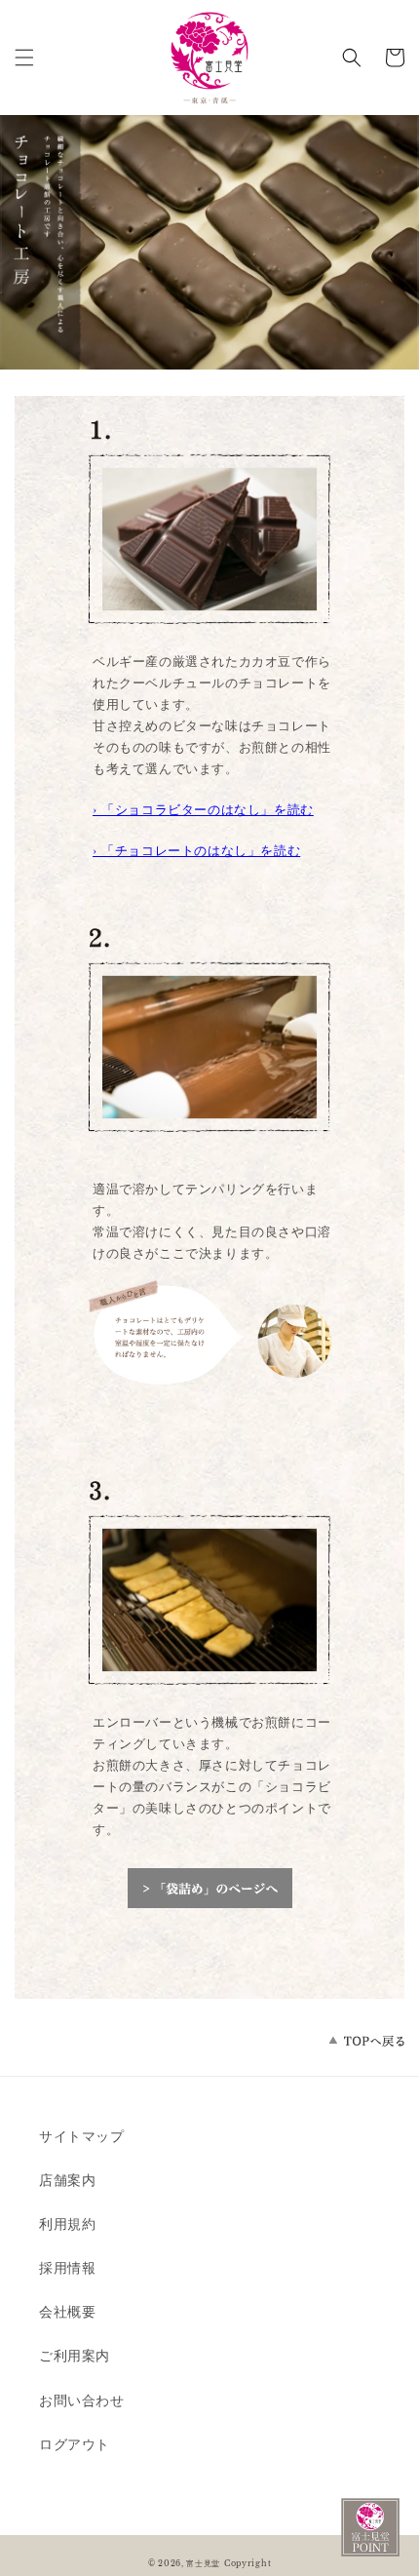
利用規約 (67, 2224)
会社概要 (67, 2312)
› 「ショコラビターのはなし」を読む (203, 810)
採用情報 (67, 2268)
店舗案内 (67, 2180)
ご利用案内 (75, 2356)
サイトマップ (82, 2136)
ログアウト (75, 2444)
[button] (24, 58)
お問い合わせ (82, 2400)
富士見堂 (203, 2563)
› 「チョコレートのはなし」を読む (196, 851)
